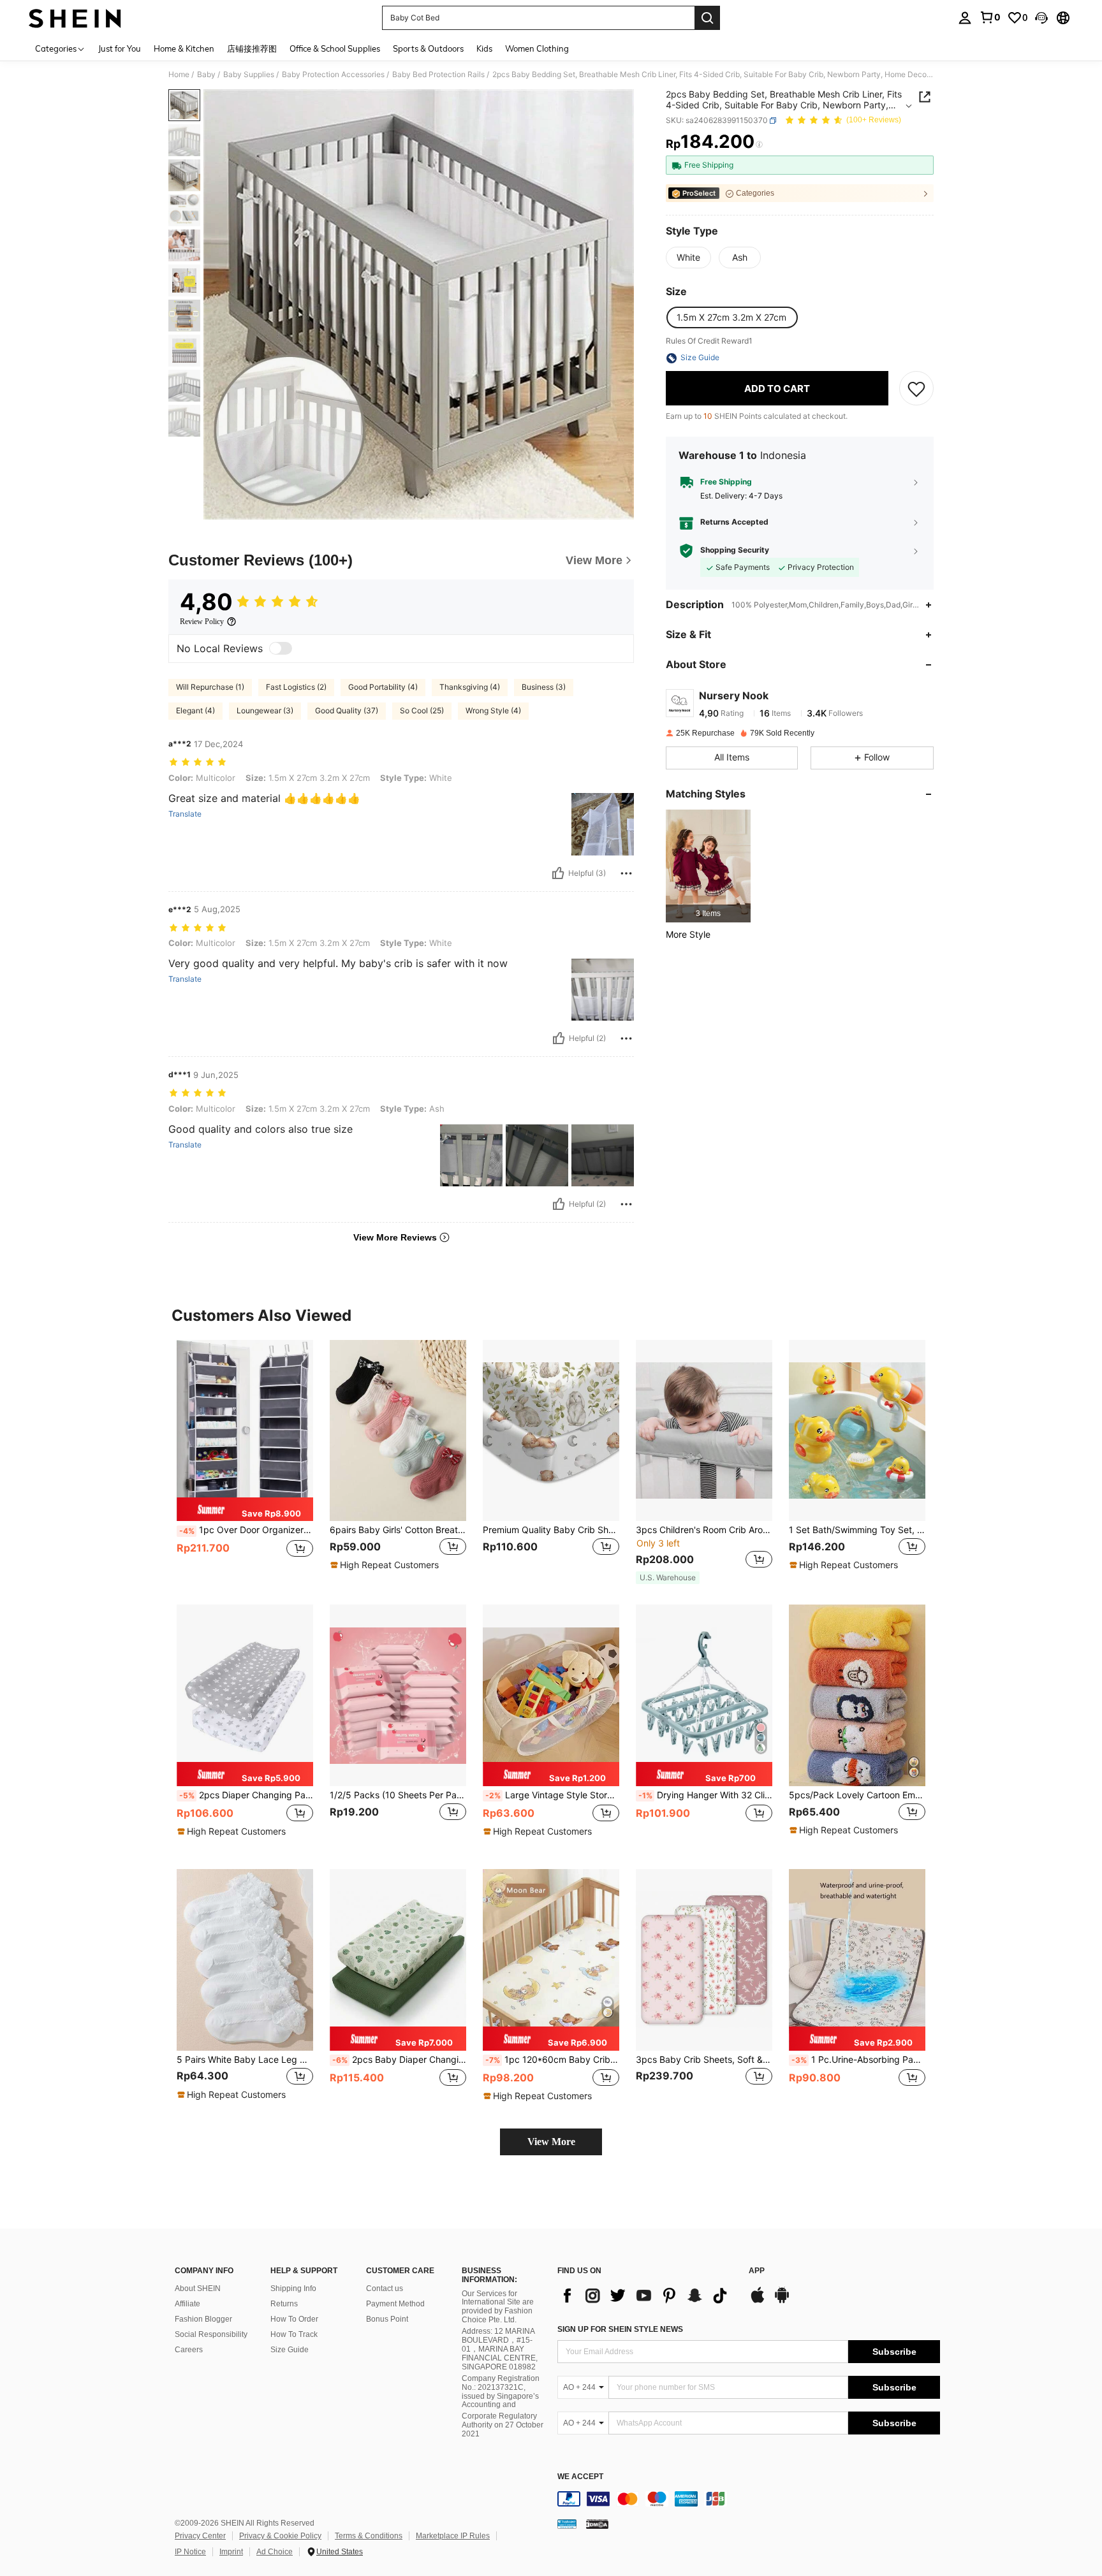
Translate (185, 814)
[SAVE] (916, 389)
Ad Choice (275, 2552)
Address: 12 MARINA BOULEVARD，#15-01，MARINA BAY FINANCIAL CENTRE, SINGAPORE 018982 (500, 2349)
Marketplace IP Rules (453, 2536)
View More (551, 2142)
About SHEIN (198, 2289)
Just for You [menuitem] (120, 48)
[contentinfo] (749, 2499)
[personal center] (965, 18)
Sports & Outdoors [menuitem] (428, 48)
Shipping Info (293, 2289)
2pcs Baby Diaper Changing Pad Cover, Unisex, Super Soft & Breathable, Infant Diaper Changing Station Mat (399, 2060)
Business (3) (544, 687)
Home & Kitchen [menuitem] (184, 48)
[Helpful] (558, 873)
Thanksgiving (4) (470, 687)
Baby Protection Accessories (333, 75)
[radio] (688, 258)
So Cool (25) (422, 710)
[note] (245, 1510)
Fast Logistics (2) (296, 687)
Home (179, 75)
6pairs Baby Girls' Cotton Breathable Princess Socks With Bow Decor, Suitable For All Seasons (398, 1530)
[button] (1041, 18)
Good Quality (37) (347, 710)
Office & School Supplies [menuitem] (335, 48)
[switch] (281, 648)
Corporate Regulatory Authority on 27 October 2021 (503, 2425)
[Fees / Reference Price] (759, 145)
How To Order (294, 2319)
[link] (990, 17)
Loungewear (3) (265, 710)
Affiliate (187, 2304)
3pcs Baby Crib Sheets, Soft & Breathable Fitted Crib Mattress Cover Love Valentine (704, 2060)
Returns (284, 2304)
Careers (189, 2350)
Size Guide (290, 2350)
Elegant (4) (195, 710)
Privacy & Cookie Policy (280, 2536)
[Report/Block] (626, 873)
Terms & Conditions (369, 2536)
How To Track (294, 2334)
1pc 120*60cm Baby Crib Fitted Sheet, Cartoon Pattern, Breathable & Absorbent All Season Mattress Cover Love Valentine (552, 2060)
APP (757, 2271)
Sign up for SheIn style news (620, 2329)
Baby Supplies (249, 75)
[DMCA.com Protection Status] (597, 2524)
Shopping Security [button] (735, 551)
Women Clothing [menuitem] (537, 48)
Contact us (385, 2289)
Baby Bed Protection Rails (438, 75)
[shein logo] (75, 18)
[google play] (782, 2301)
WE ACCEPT (580, 2477)
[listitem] (708, 866)
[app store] (758, 2301)
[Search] (707, 18)
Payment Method (395, 2304)
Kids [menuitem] (484, 48)
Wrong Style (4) (493, 710)
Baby (206, 75)
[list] (647, 2296)
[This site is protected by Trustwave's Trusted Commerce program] (567, 2524)
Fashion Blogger (203, 2319)
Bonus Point (387, 2319)
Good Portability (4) (383, 687)
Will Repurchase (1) (210, 687)
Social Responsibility (211, 2334)
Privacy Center (200, 2536)
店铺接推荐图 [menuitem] (252, 48)
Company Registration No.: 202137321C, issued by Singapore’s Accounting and (501, 2392)
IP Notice (190, 2552)
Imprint (231, 2552)
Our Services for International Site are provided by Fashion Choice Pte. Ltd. (498, 2307)
